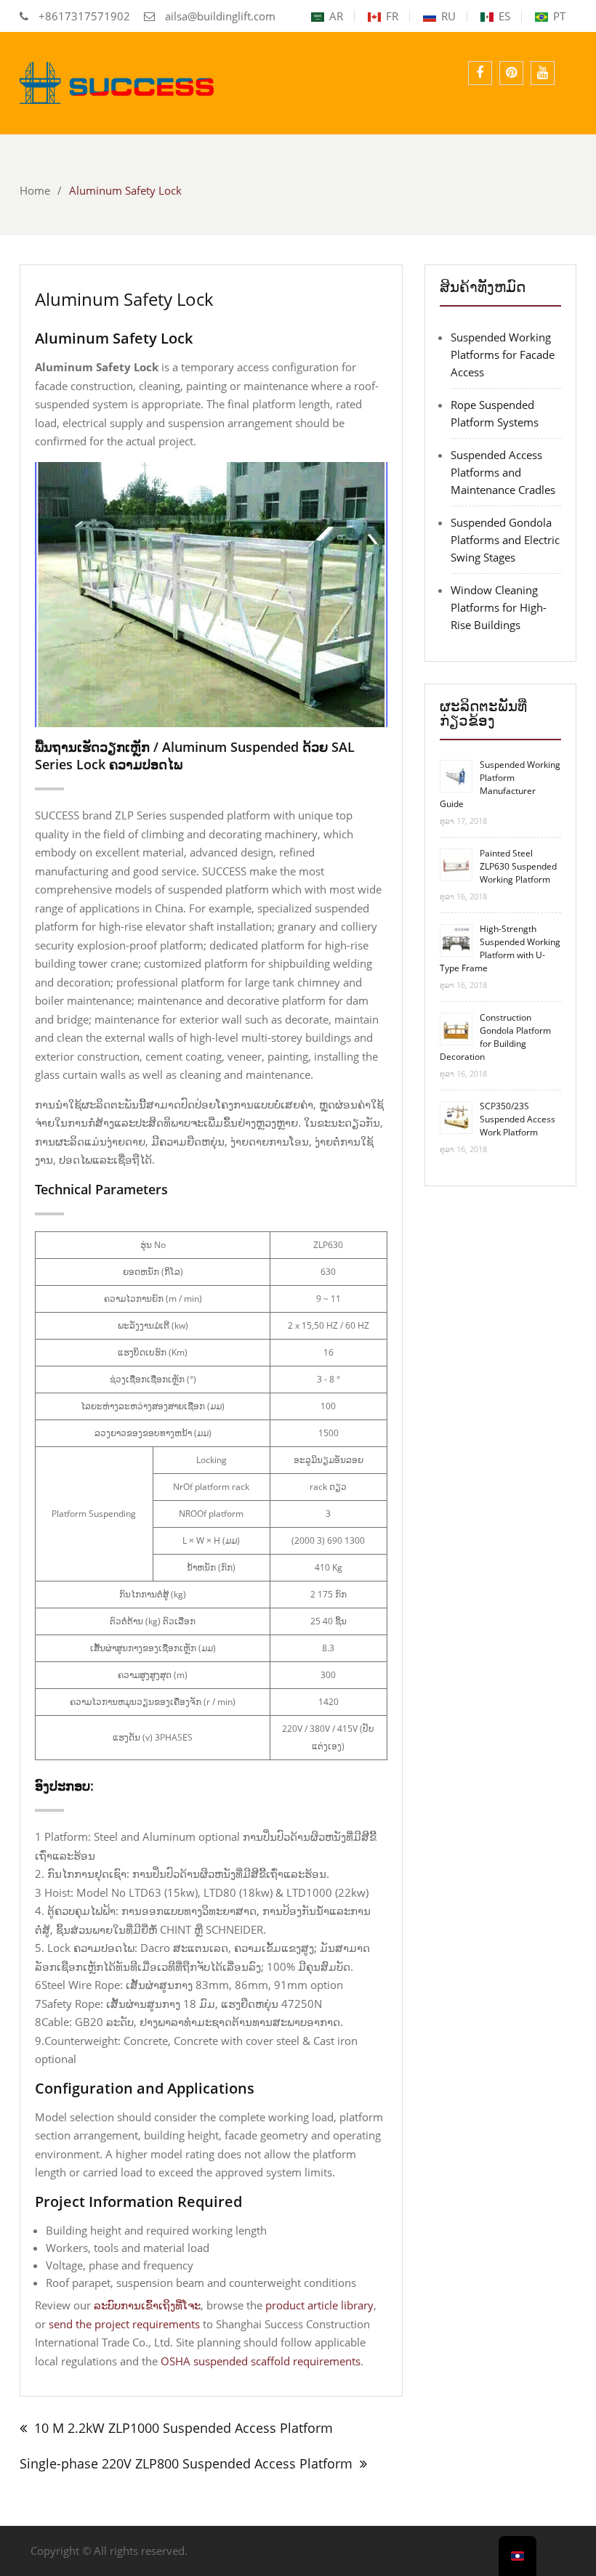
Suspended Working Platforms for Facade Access (503, 355)
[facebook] (480, 73)
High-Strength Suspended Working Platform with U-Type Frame (500, 948)
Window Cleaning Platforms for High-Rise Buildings (499, 607)
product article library (319, 2305)
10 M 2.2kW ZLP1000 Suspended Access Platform (184, 2428)
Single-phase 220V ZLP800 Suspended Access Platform (186, 2463)
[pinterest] (511, 73)
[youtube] (543, 73)
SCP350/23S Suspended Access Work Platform (518, 1119)
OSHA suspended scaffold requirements (261, 2361)
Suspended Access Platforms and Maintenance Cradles (503, 472)
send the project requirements (124, 2324)
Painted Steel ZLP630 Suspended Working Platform (518, 866)
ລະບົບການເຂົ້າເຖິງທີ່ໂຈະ (147, 2305)
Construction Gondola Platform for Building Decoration (495, 1037)
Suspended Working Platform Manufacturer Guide (500, 784)
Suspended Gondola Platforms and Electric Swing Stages (505, 540)
